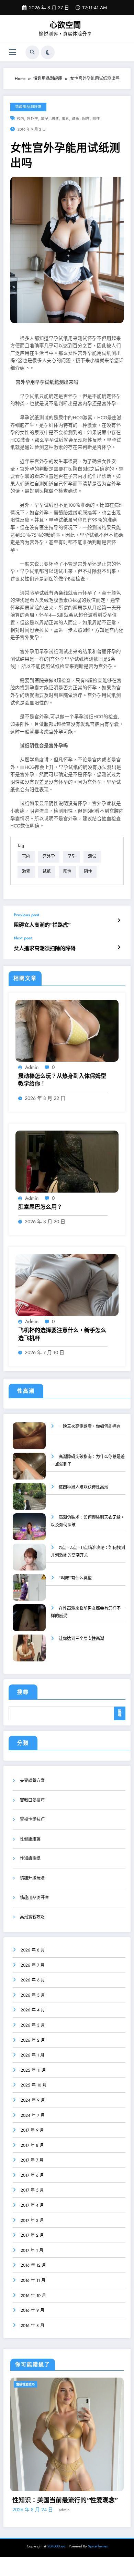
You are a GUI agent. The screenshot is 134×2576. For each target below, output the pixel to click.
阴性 (96, 119)
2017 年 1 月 (32, 2250)
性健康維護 (30, 1839)
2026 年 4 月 (33, 2010)
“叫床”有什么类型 (75, 1578)
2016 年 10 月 (33, 2296)
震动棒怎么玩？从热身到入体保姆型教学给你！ (62, 1080)
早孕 (45, 119)
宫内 (20, 119)
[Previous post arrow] (119, 920)
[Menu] (13, 52)
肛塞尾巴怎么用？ (40, 1207)
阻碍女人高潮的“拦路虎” (42, 925)
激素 (65, 119)
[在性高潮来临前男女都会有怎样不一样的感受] (29, 1622)
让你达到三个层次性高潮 (81, 1639)
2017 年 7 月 (32, 2160)
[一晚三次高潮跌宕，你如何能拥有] (29, 1440)
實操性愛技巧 (32, 1820)
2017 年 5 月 (32, 2190)
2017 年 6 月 (32, 2175)
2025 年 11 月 (33, 2070)
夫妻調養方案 (32, 1781)
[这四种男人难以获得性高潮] (29, 1501)
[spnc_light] (48, 52)
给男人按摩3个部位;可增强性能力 (59, 2537)
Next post (23, 938)
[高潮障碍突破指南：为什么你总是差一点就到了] (29, 1471)
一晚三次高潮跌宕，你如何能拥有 (90, 1426)
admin (32, 1067)
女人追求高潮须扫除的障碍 (45, 949)
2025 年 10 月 (34, 2085)
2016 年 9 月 (32, 2310)
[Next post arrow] (119, 947)
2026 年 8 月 (33, 1950)
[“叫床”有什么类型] (29, 1592)
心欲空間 (65, 25)
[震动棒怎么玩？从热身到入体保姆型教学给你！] (67, 1030)
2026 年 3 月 (33, 2025)
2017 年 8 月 (32, 2145)
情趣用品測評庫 (28, 107)
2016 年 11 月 (33, 2280)
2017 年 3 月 (32, 2220)
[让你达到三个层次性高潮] (29, 1653)
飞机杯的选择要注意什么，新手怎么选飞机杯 (62, 1334)
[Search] (32, 52)
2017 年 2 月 (32, 2235)
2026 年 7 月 (33, 1965)
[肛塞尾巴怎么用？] (67, 1161)
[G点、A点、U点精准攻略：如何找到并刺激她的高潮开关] (29, 1562)
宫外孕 (32, 119)
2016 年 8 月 (32, 2326)
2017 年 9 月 (32, 2130)
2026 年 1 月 (32, 2055)
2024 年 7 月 (33, 2115)
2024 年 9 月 (33, 2100)
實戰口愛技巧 (32, 1800)
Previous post (26, 915)
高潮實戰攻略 (32, 1917)
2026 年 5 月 (33, 1995)
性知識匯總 (30, 1858)
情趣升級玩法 (32, 1878)
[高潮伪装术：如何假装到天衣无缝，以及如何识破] (29, 1531)
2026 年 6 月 (33, 1980)
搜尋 (23, 1692)
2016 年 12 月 (33, 2265)
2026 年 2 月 (33, 2040)
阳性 (86, 119)
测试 (55, 119)
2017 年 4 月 (32, 2205)
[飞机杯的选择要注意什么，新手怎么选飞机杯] (67, 1285)
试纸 (76, 119)
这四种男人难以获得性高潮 (83, 1487)
